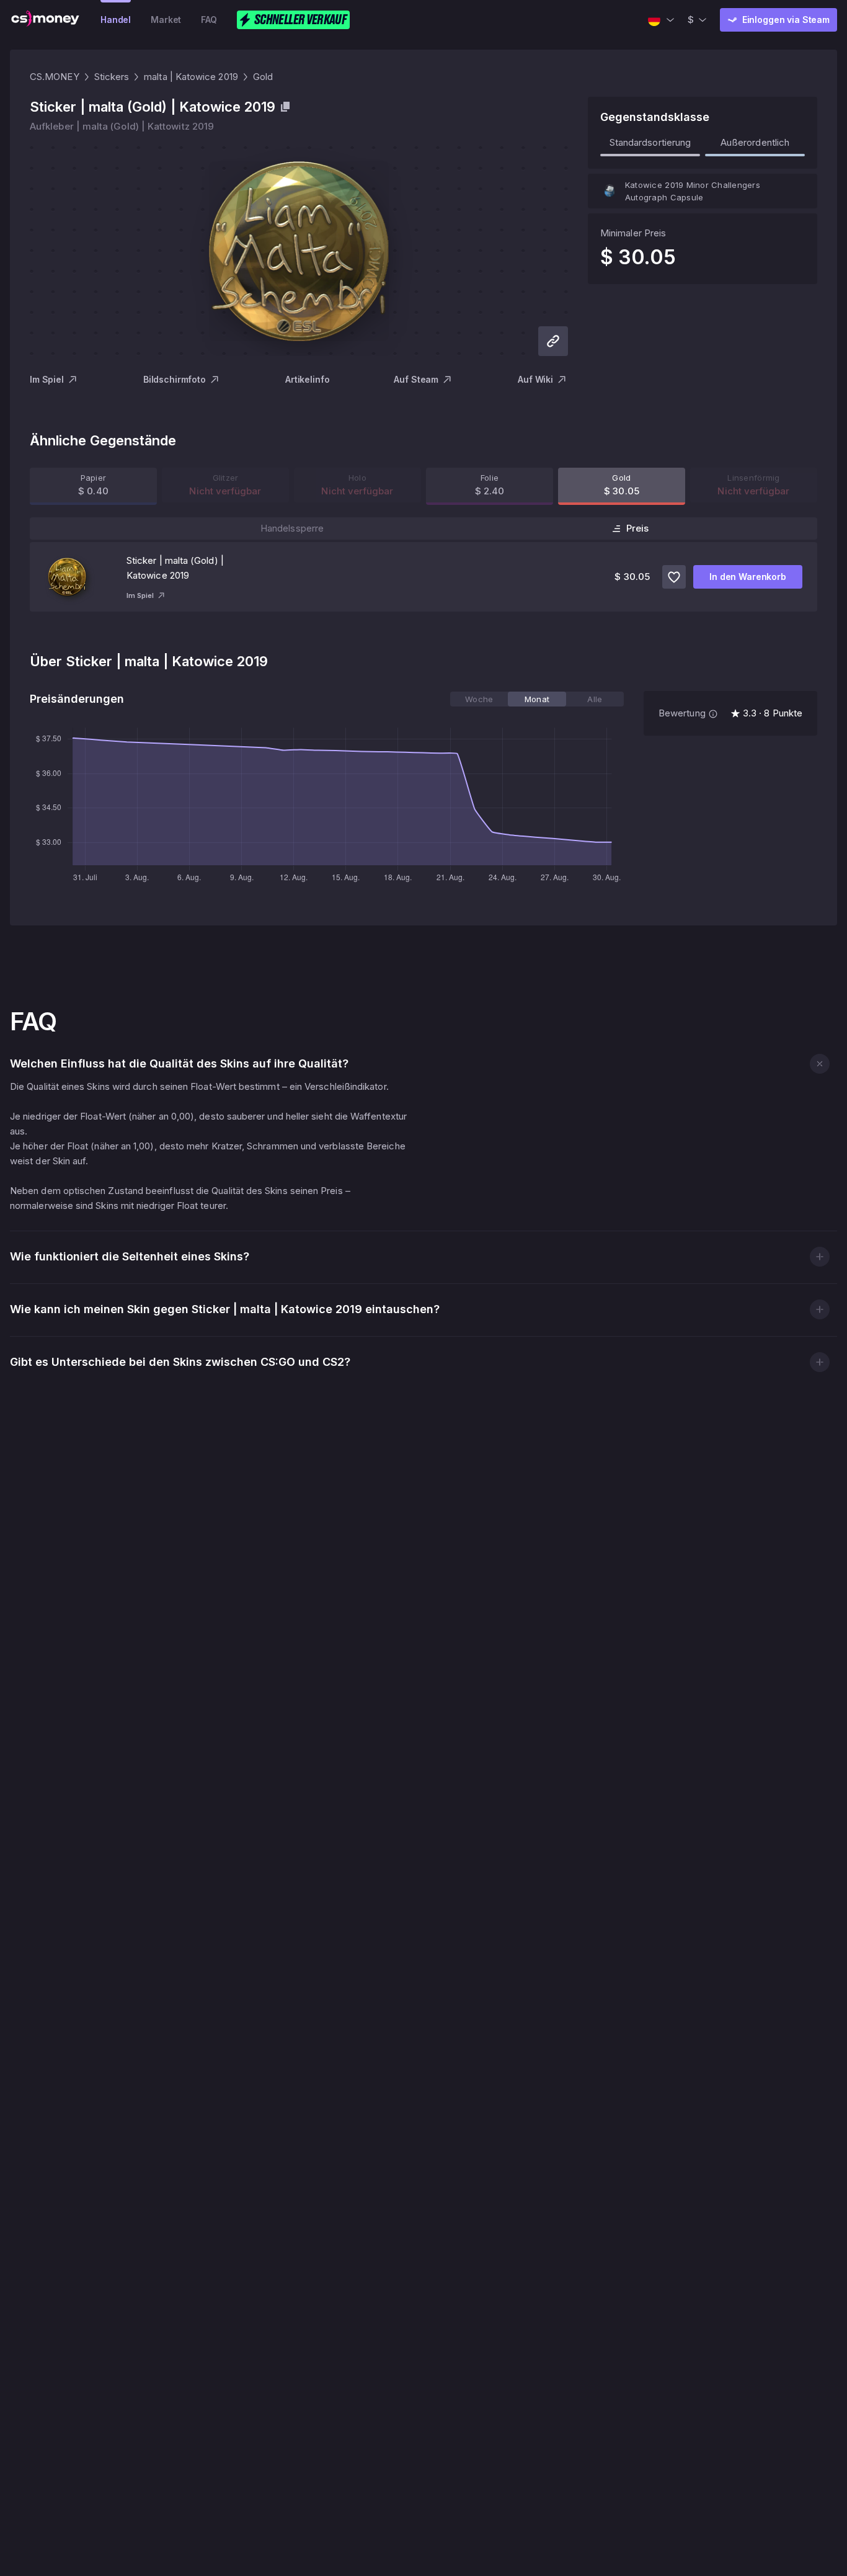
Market (166, 20)
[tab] (479, 699)
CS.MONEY (55, 77)
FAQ (209, 20)
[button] (819, 1063)
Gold (263, 77)
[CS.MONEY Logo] (45, 20)
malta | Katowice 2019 (191, 77)
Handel (116, 20)
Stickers (112, 77)
